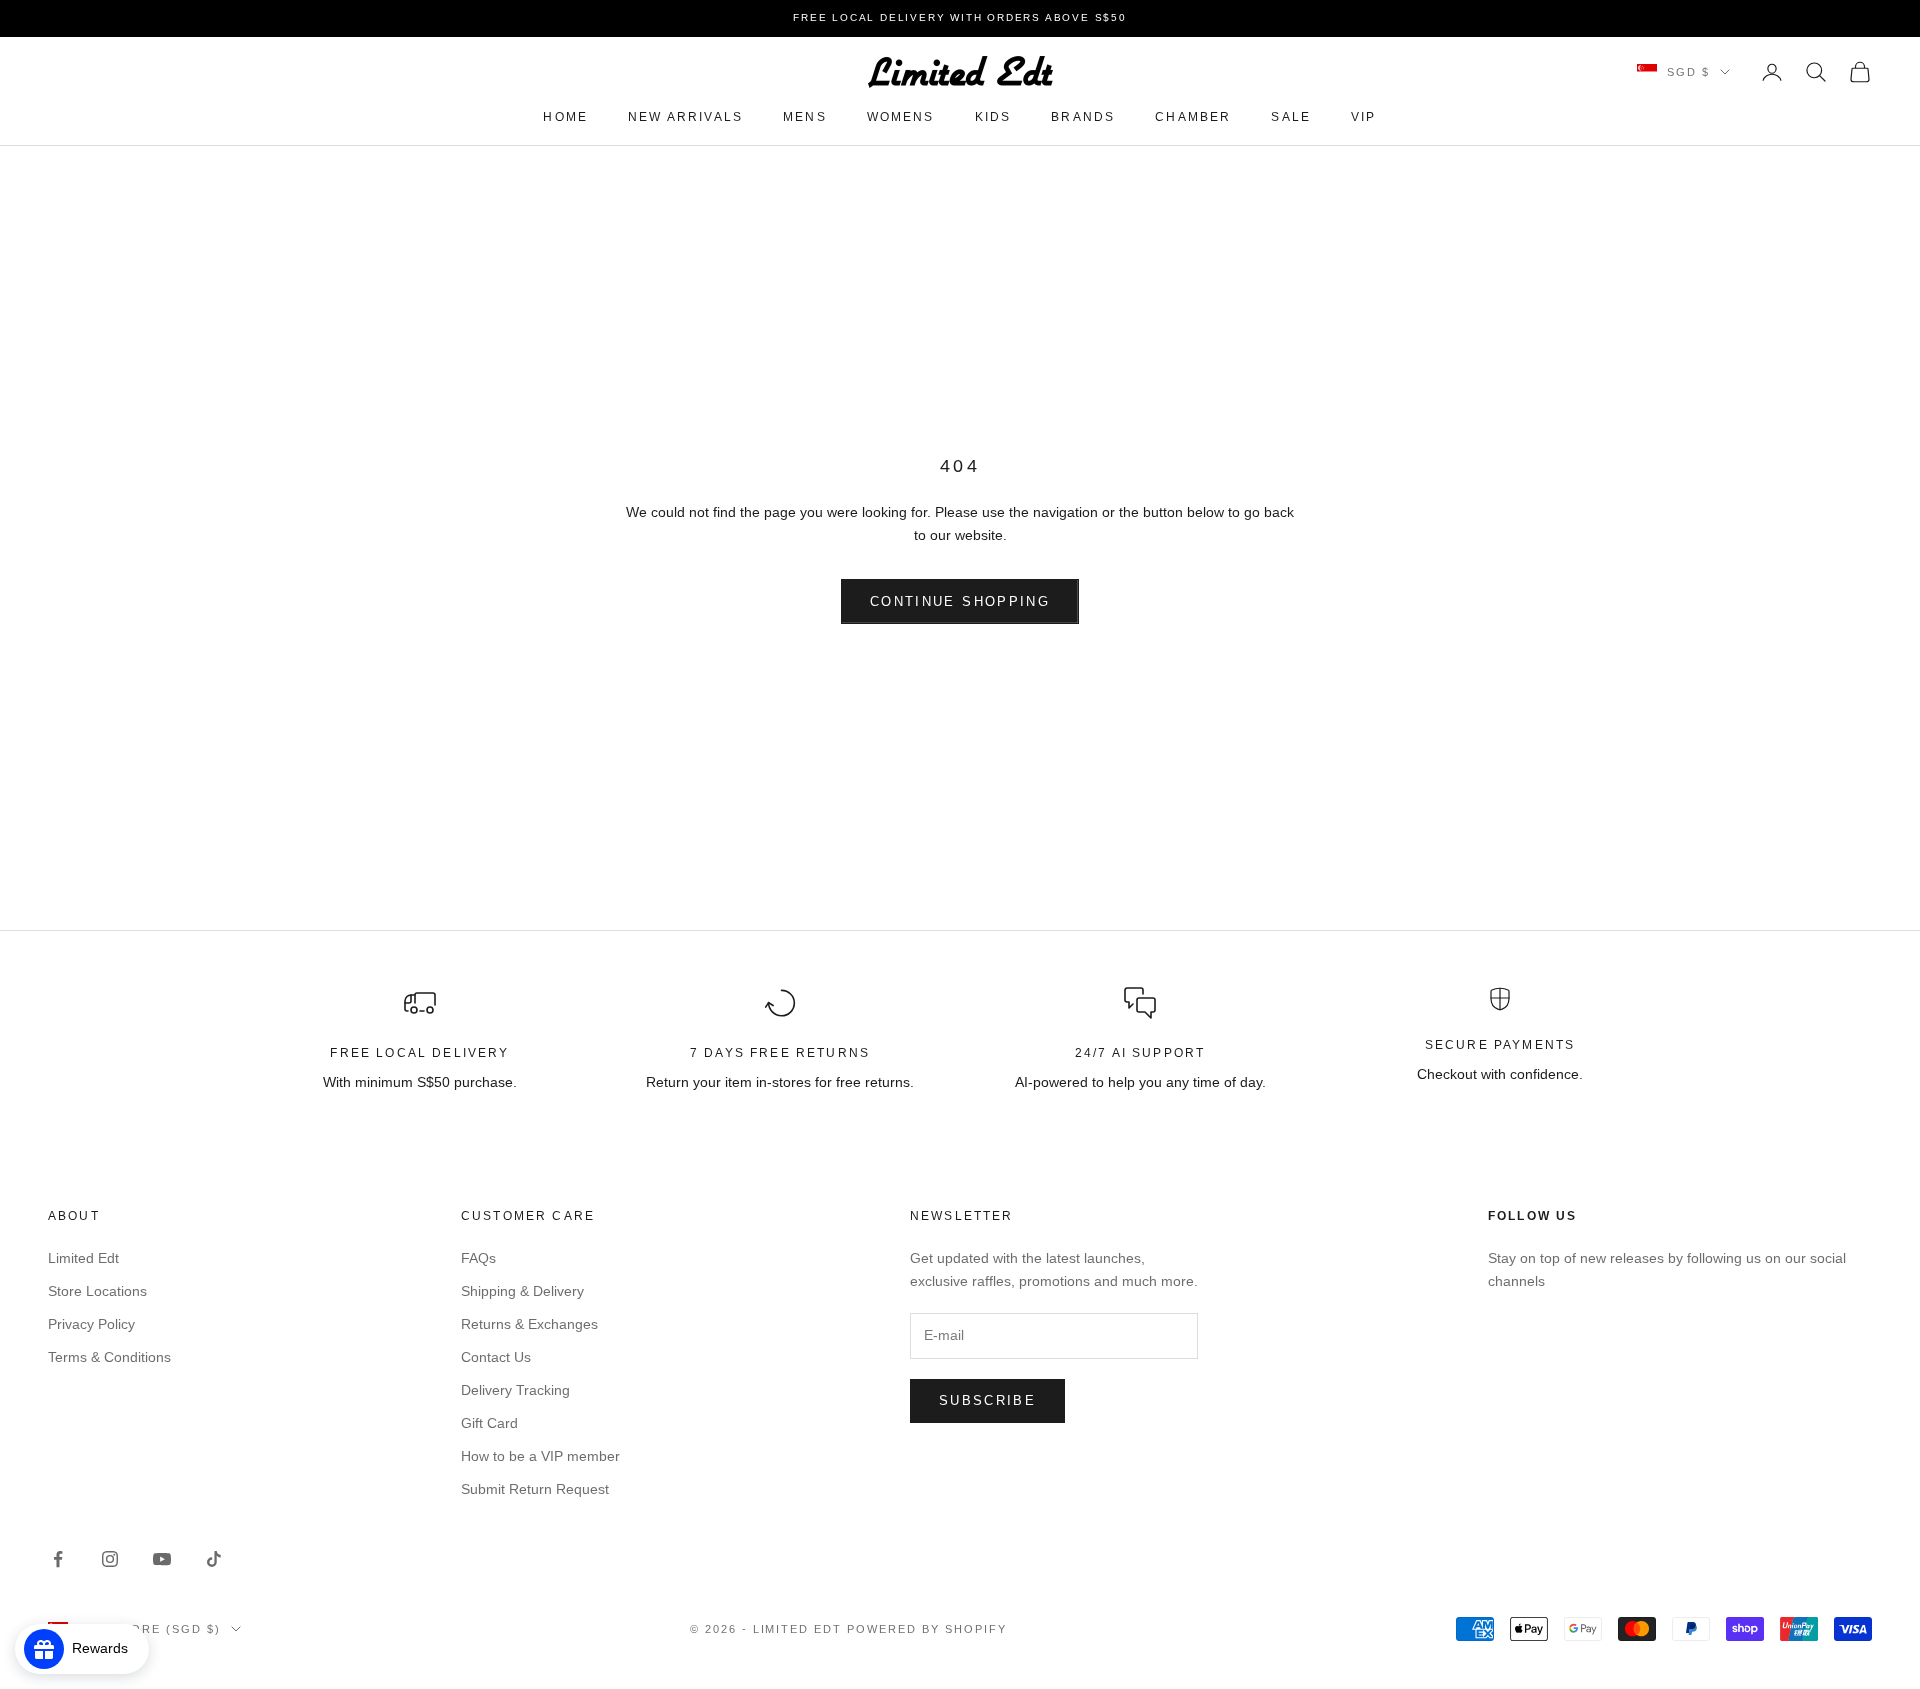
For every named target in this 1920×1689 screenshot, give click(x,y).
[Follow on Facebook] (58, 1559)
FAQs (478, 1258)
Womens (901, 117)
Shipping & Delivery (522, 1291)
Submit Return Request (535, 1489)
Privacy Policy (91, 1324)
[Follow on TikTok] (214, 1559)
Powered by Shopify (927, 1629)
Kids (993, 117)
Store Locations (97, 1291)
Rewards (106, 1648)
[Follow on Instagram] (110, 1559)
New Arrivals (685, 117)
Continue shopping (960, 601)
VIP (1363, 117)
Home (565, 117)
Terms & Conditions (109, 1357)
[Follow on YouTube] (162, 1559)
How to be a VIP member (540, 1456)
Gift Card (489, 1423)
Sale (1291, 117)
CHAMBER (1193, 117)
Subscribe (987, 1400)
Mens (805, 117)
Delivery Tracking (515, 1390)
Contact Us (496, 1357)
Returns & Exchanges (529, 1324)
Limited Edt (83, 1258)
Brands (1083, 117)
